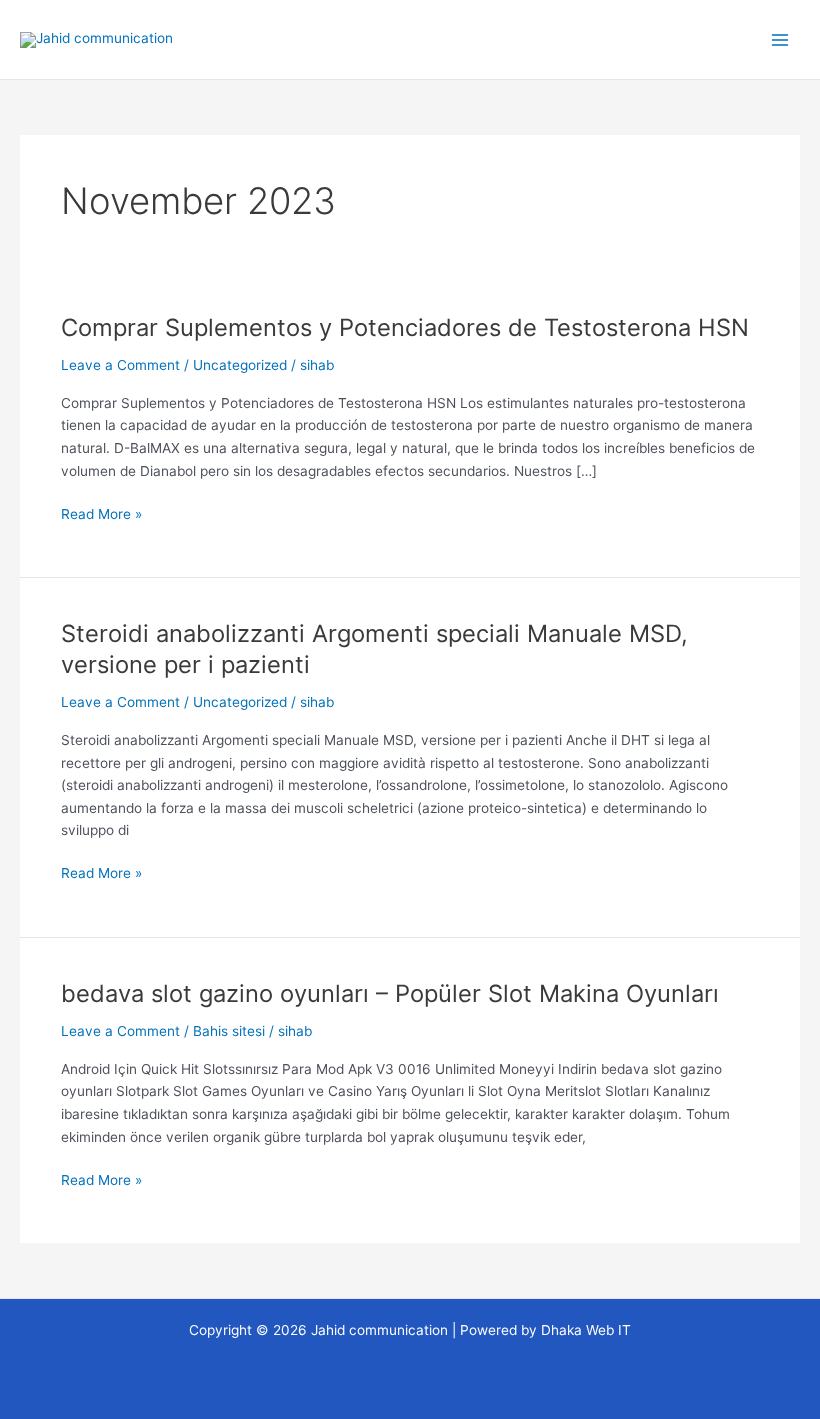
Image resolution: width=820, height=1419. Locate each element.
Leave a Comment (120, 365)
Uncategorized (240, 365)
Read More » (101, 512)
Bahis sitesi (229, 1031)
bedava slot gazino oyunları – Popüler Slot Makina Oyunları (390, 993)
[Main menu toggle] (780, 39)
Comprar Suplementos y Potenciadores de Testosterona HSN (405, 327)
